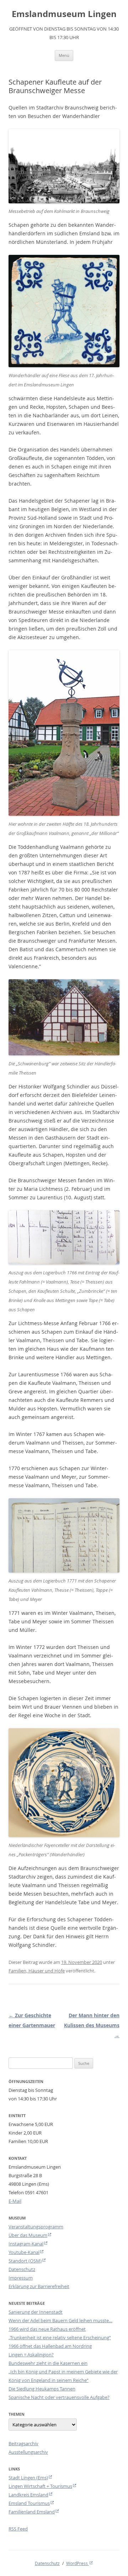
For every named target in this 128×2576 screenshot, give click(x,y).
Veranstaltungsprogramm (36, 2227)
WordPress (78, 2563)
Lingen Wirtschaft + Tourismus (40, 2486)
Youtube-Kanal (24, 2252)
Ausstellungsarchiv (28, 2452)
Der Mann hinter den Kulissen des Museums (92, 2025)
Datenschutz (22, 2269)
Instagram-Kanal (26, 2244)
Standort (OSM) (25, 2261)
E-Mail (15, 2201)
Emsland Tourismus (29, 2503)
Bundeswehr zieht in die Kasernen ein (48, 2363)
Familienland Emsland (32, 2512)
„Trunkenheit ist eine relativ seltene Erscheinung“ (60, 2337)
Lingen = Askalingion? (31, 2355)
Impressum (21, 2278)
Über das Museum (28, 2235)
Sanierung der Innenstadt (36, 2312)
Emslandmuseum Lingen (64, 14)
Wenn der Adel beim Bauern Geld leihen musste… (60, 2320)
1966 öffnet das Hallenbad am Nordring (50, 2346)
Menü (64, 55)
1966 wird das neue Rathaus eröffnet (47, 2329)
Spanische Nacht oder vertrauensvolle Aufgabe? (59, 2397)
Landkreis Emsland (28, 2495)
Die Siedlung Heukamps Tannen (42, 2389)
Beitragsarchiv (23, 2443)
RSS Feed (18, 2529)
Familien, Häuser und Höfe (37, 1971)
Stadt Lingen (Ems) (28, 2478)
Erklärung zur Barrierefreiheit (39, 2286)
